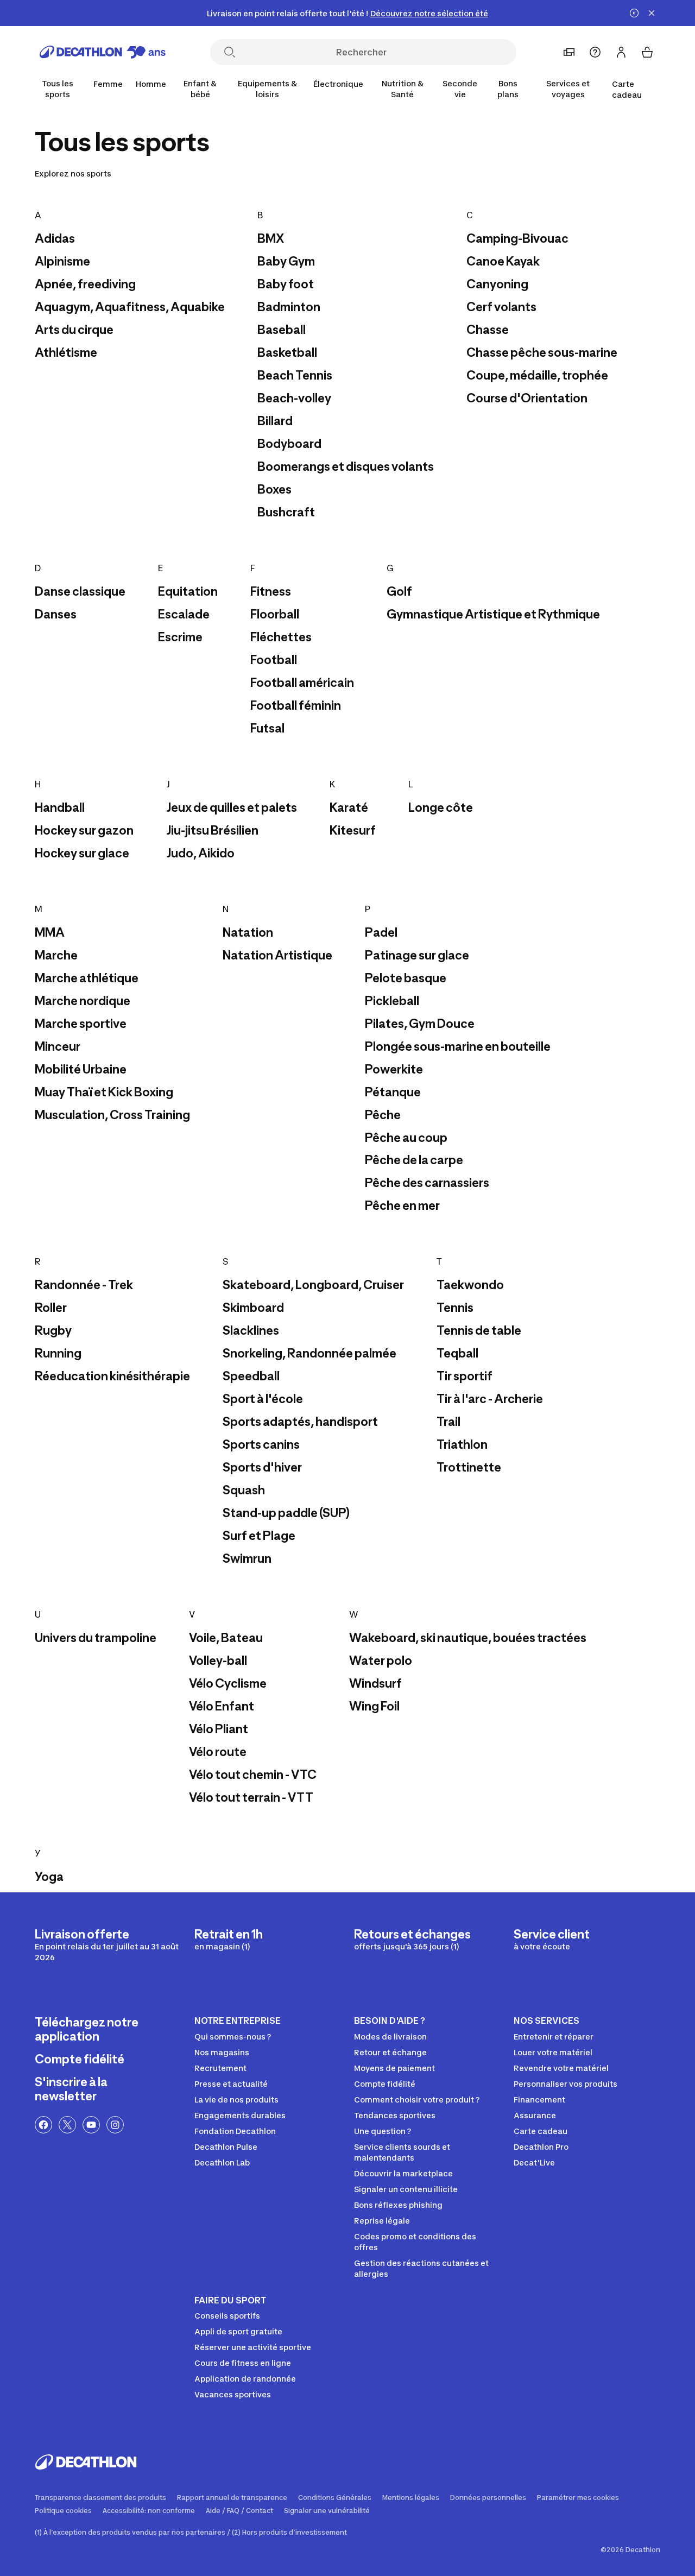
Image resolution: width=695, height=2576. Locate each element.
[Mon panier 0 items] (647, 52)
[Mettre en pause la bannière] (634, 13)
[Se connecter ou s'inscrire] (621, 52)
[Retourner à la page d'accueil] (103, 52)
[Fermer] (652, 13)
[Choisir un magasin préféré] (569, 52)
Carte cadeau (627, 89)
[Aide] (595, 52)
